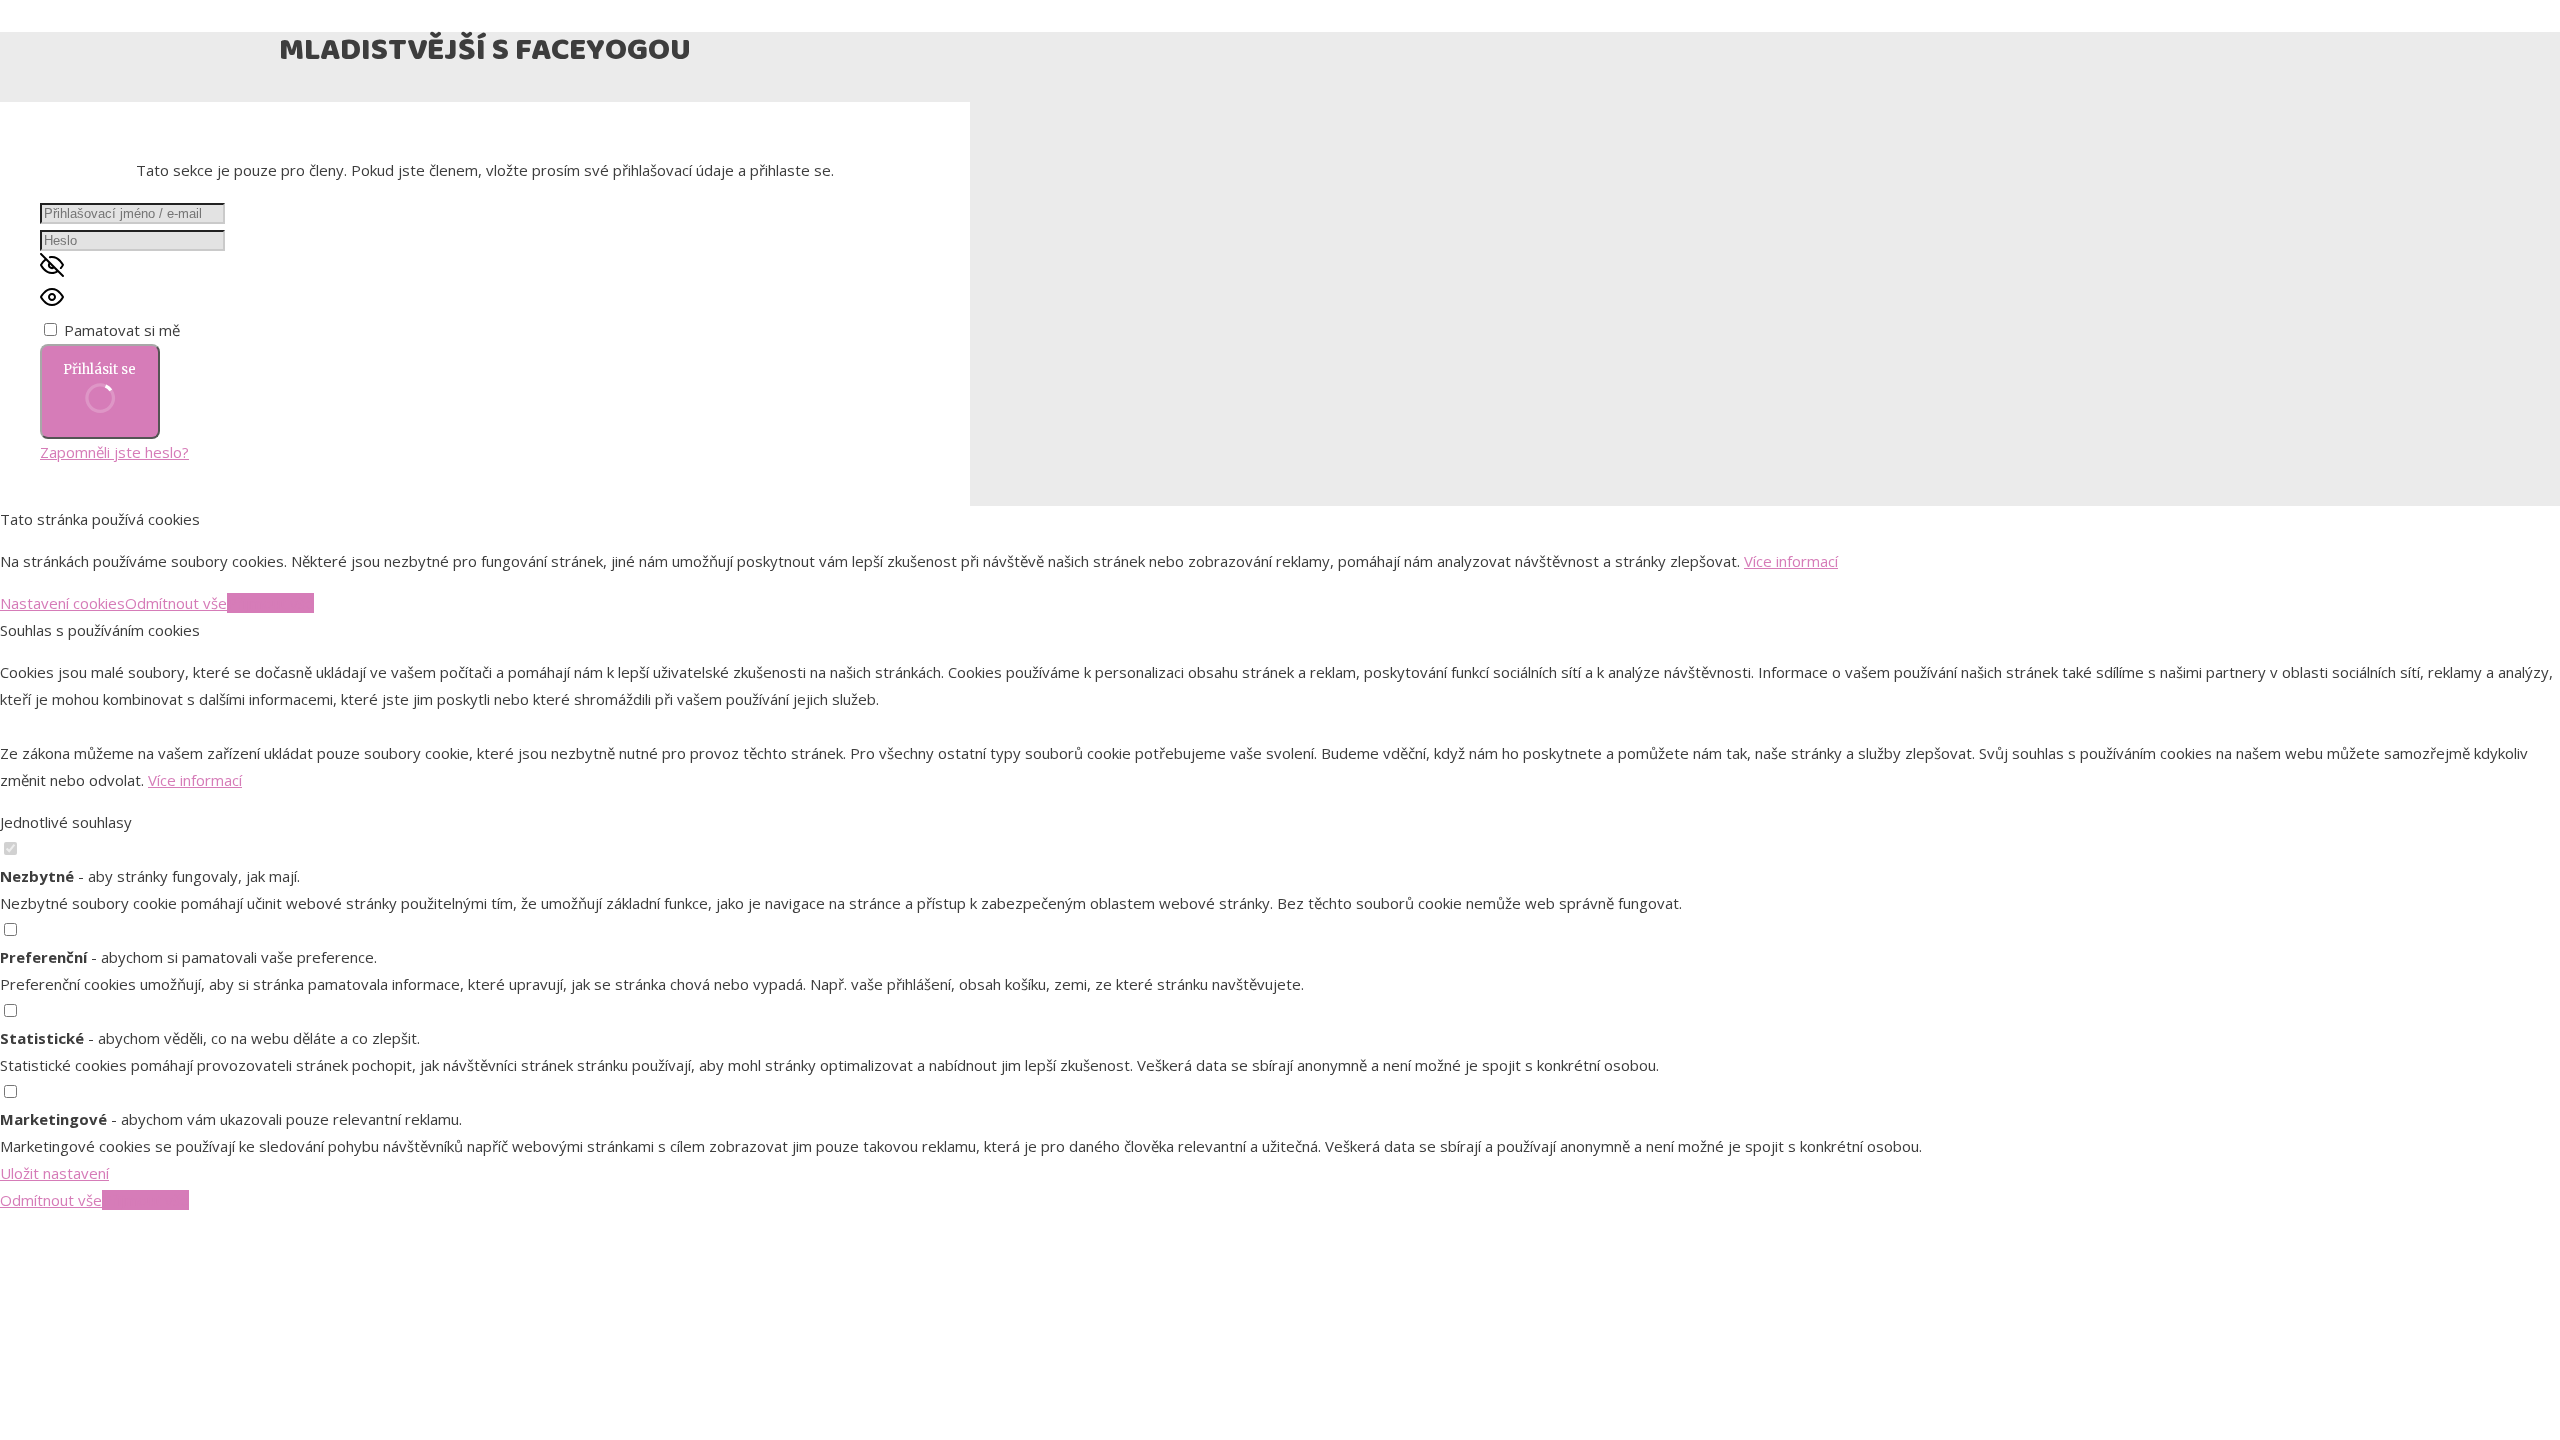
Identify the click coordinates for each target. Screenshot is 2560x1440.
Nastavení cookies (62, 603)
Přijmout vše (270, 603)
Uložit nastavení (54, 1173)
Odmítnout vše (176, 603)
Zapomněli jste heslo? (114, 452)
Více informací (1791, 561)
